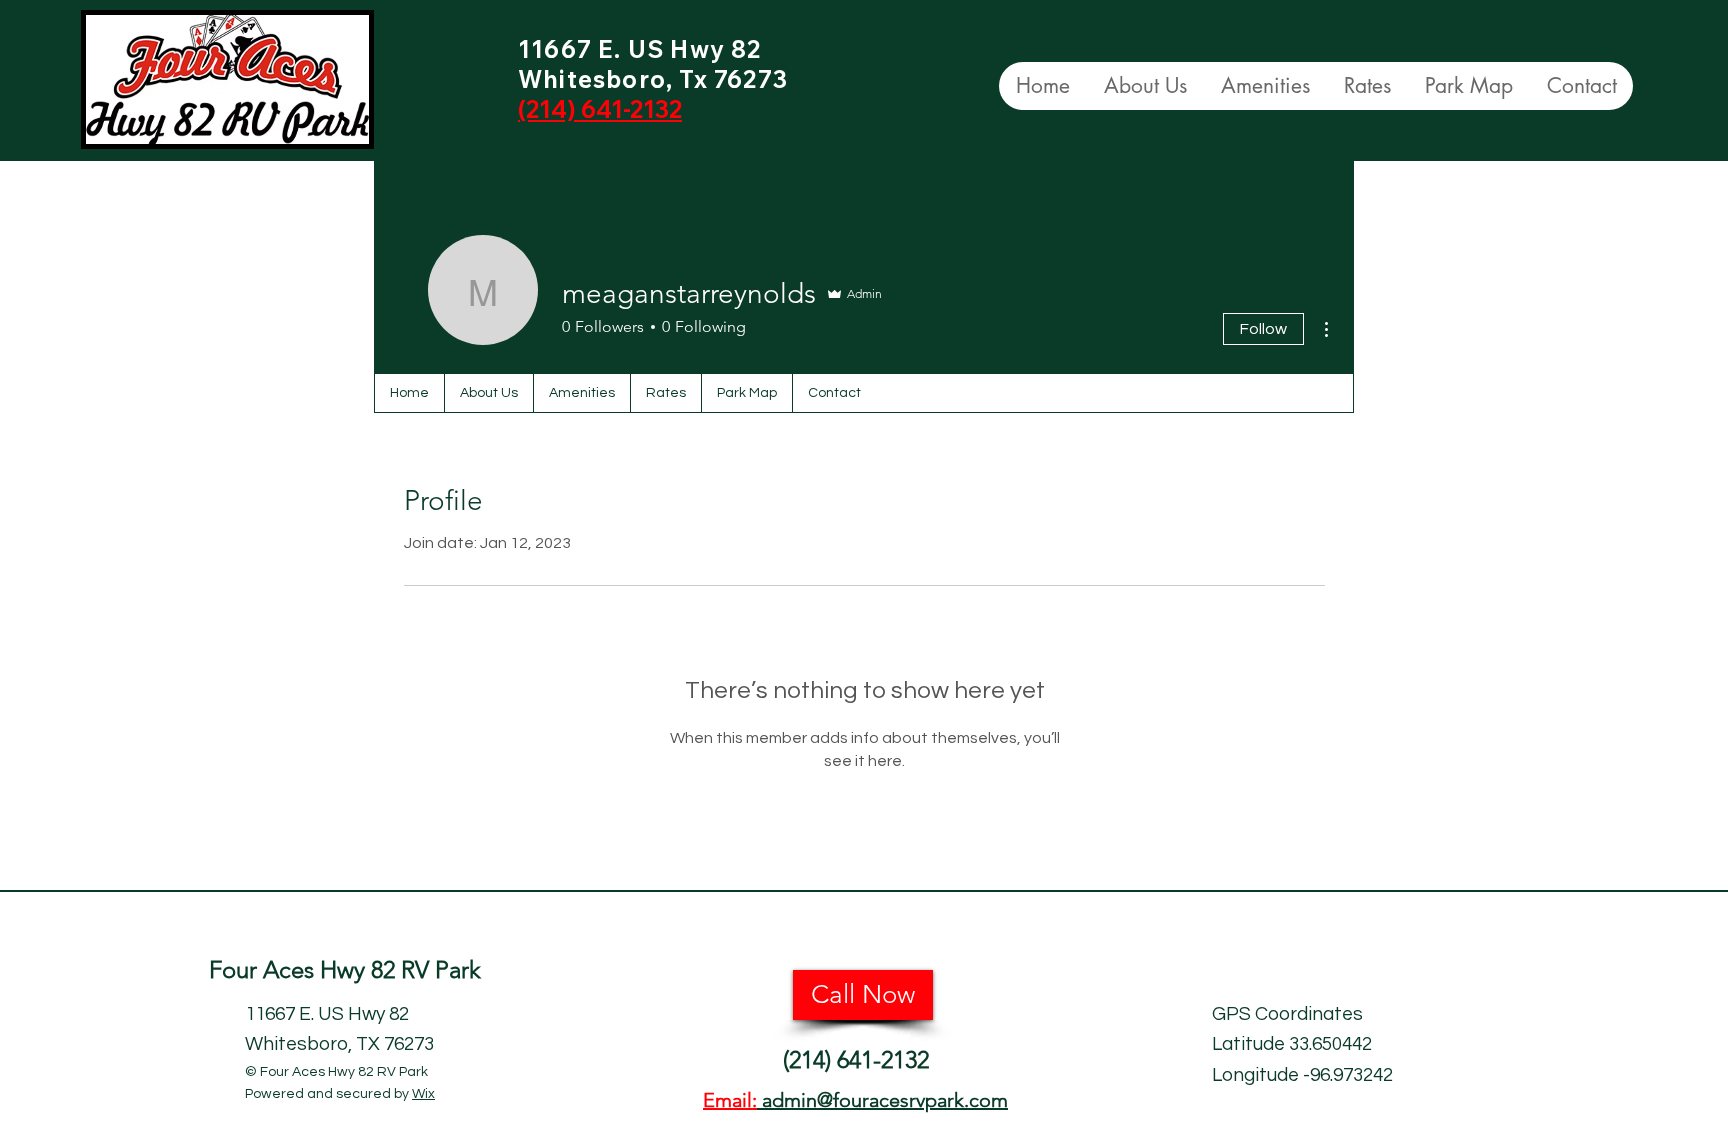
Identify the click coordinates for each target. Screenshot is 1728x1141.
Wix (423, 1094)
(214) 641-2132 (856, 1059)
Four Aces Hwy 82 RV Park (348, 969)
